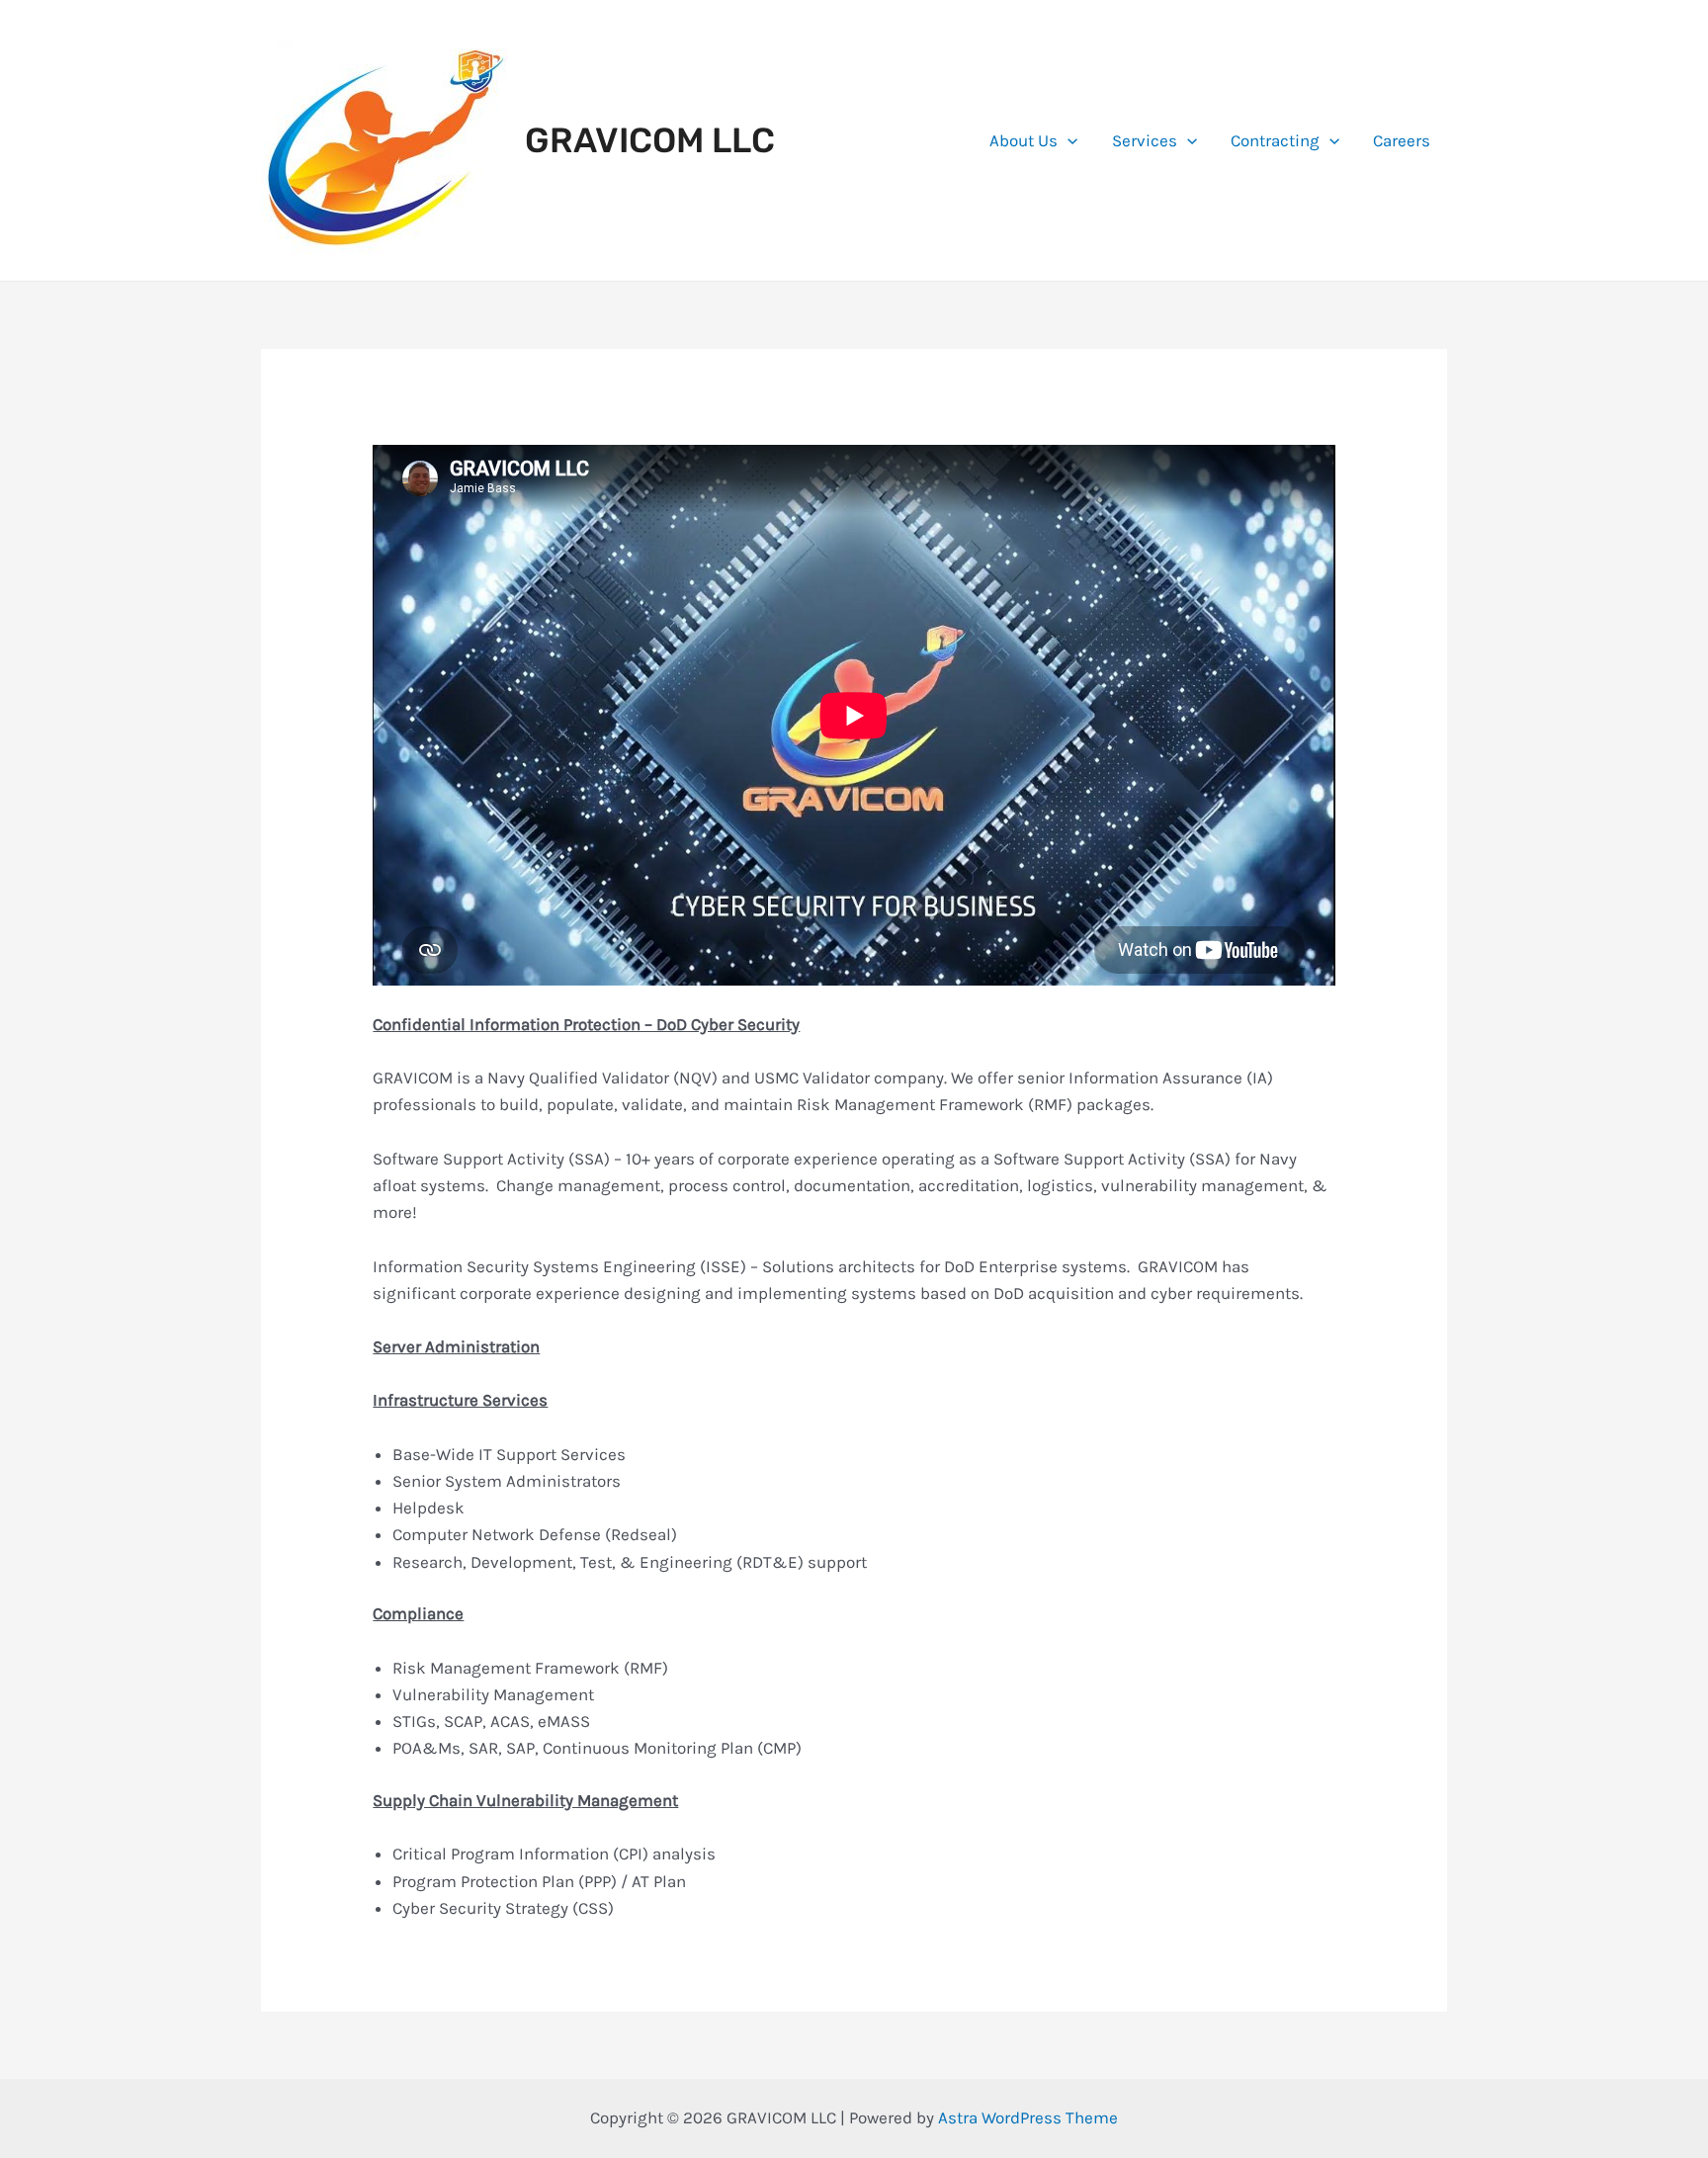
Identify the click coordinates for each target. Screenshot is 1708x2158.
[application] (1067, 140)
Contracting (1275, 140)
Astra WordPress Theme (1028, 2117)
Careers (1402, 140)
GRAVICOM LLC (650, 140)
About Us (1024, 140)
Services (1145, 140)
